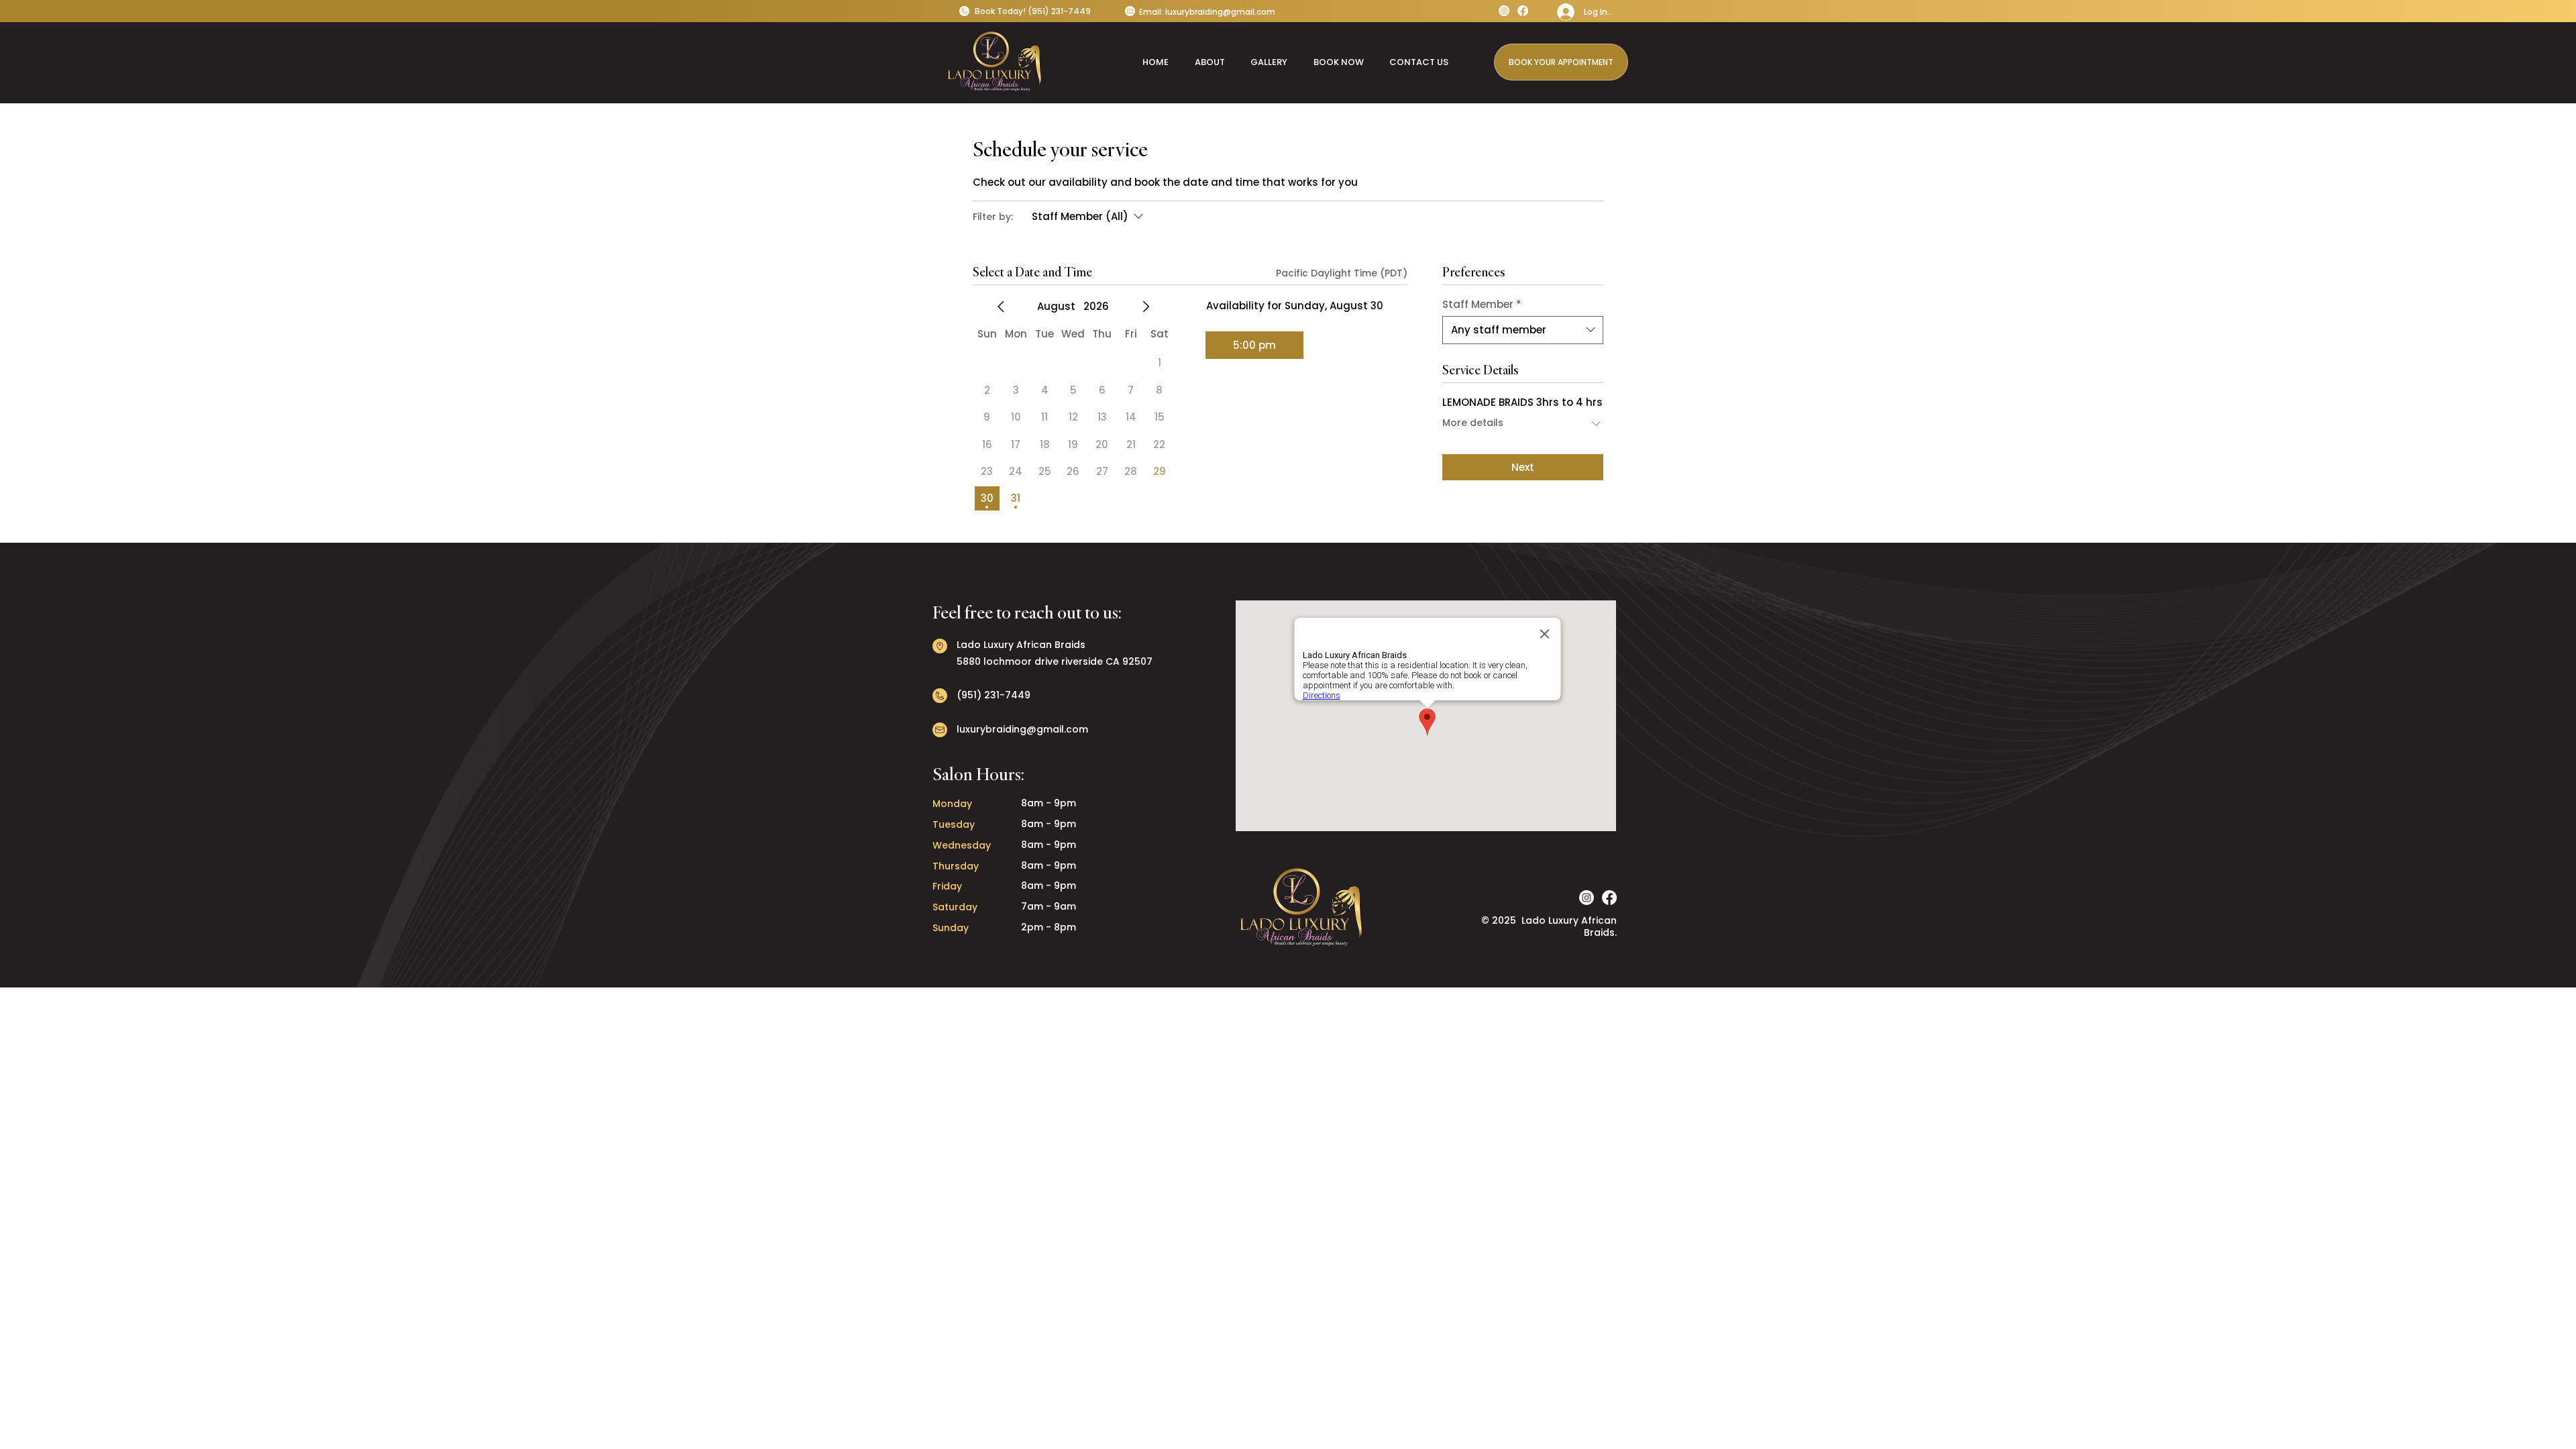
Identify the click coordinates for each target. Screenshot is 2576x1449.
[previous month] (1001, 307)
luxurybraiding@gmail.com (1022, 729)
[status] (1342, 273)
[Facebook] (1523, 11)
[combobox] (1523, 330)
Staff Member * (1482, 305)
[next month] (1146, 307)
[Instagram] (1504, 11)
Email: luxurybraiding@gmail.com (1207, 12)
